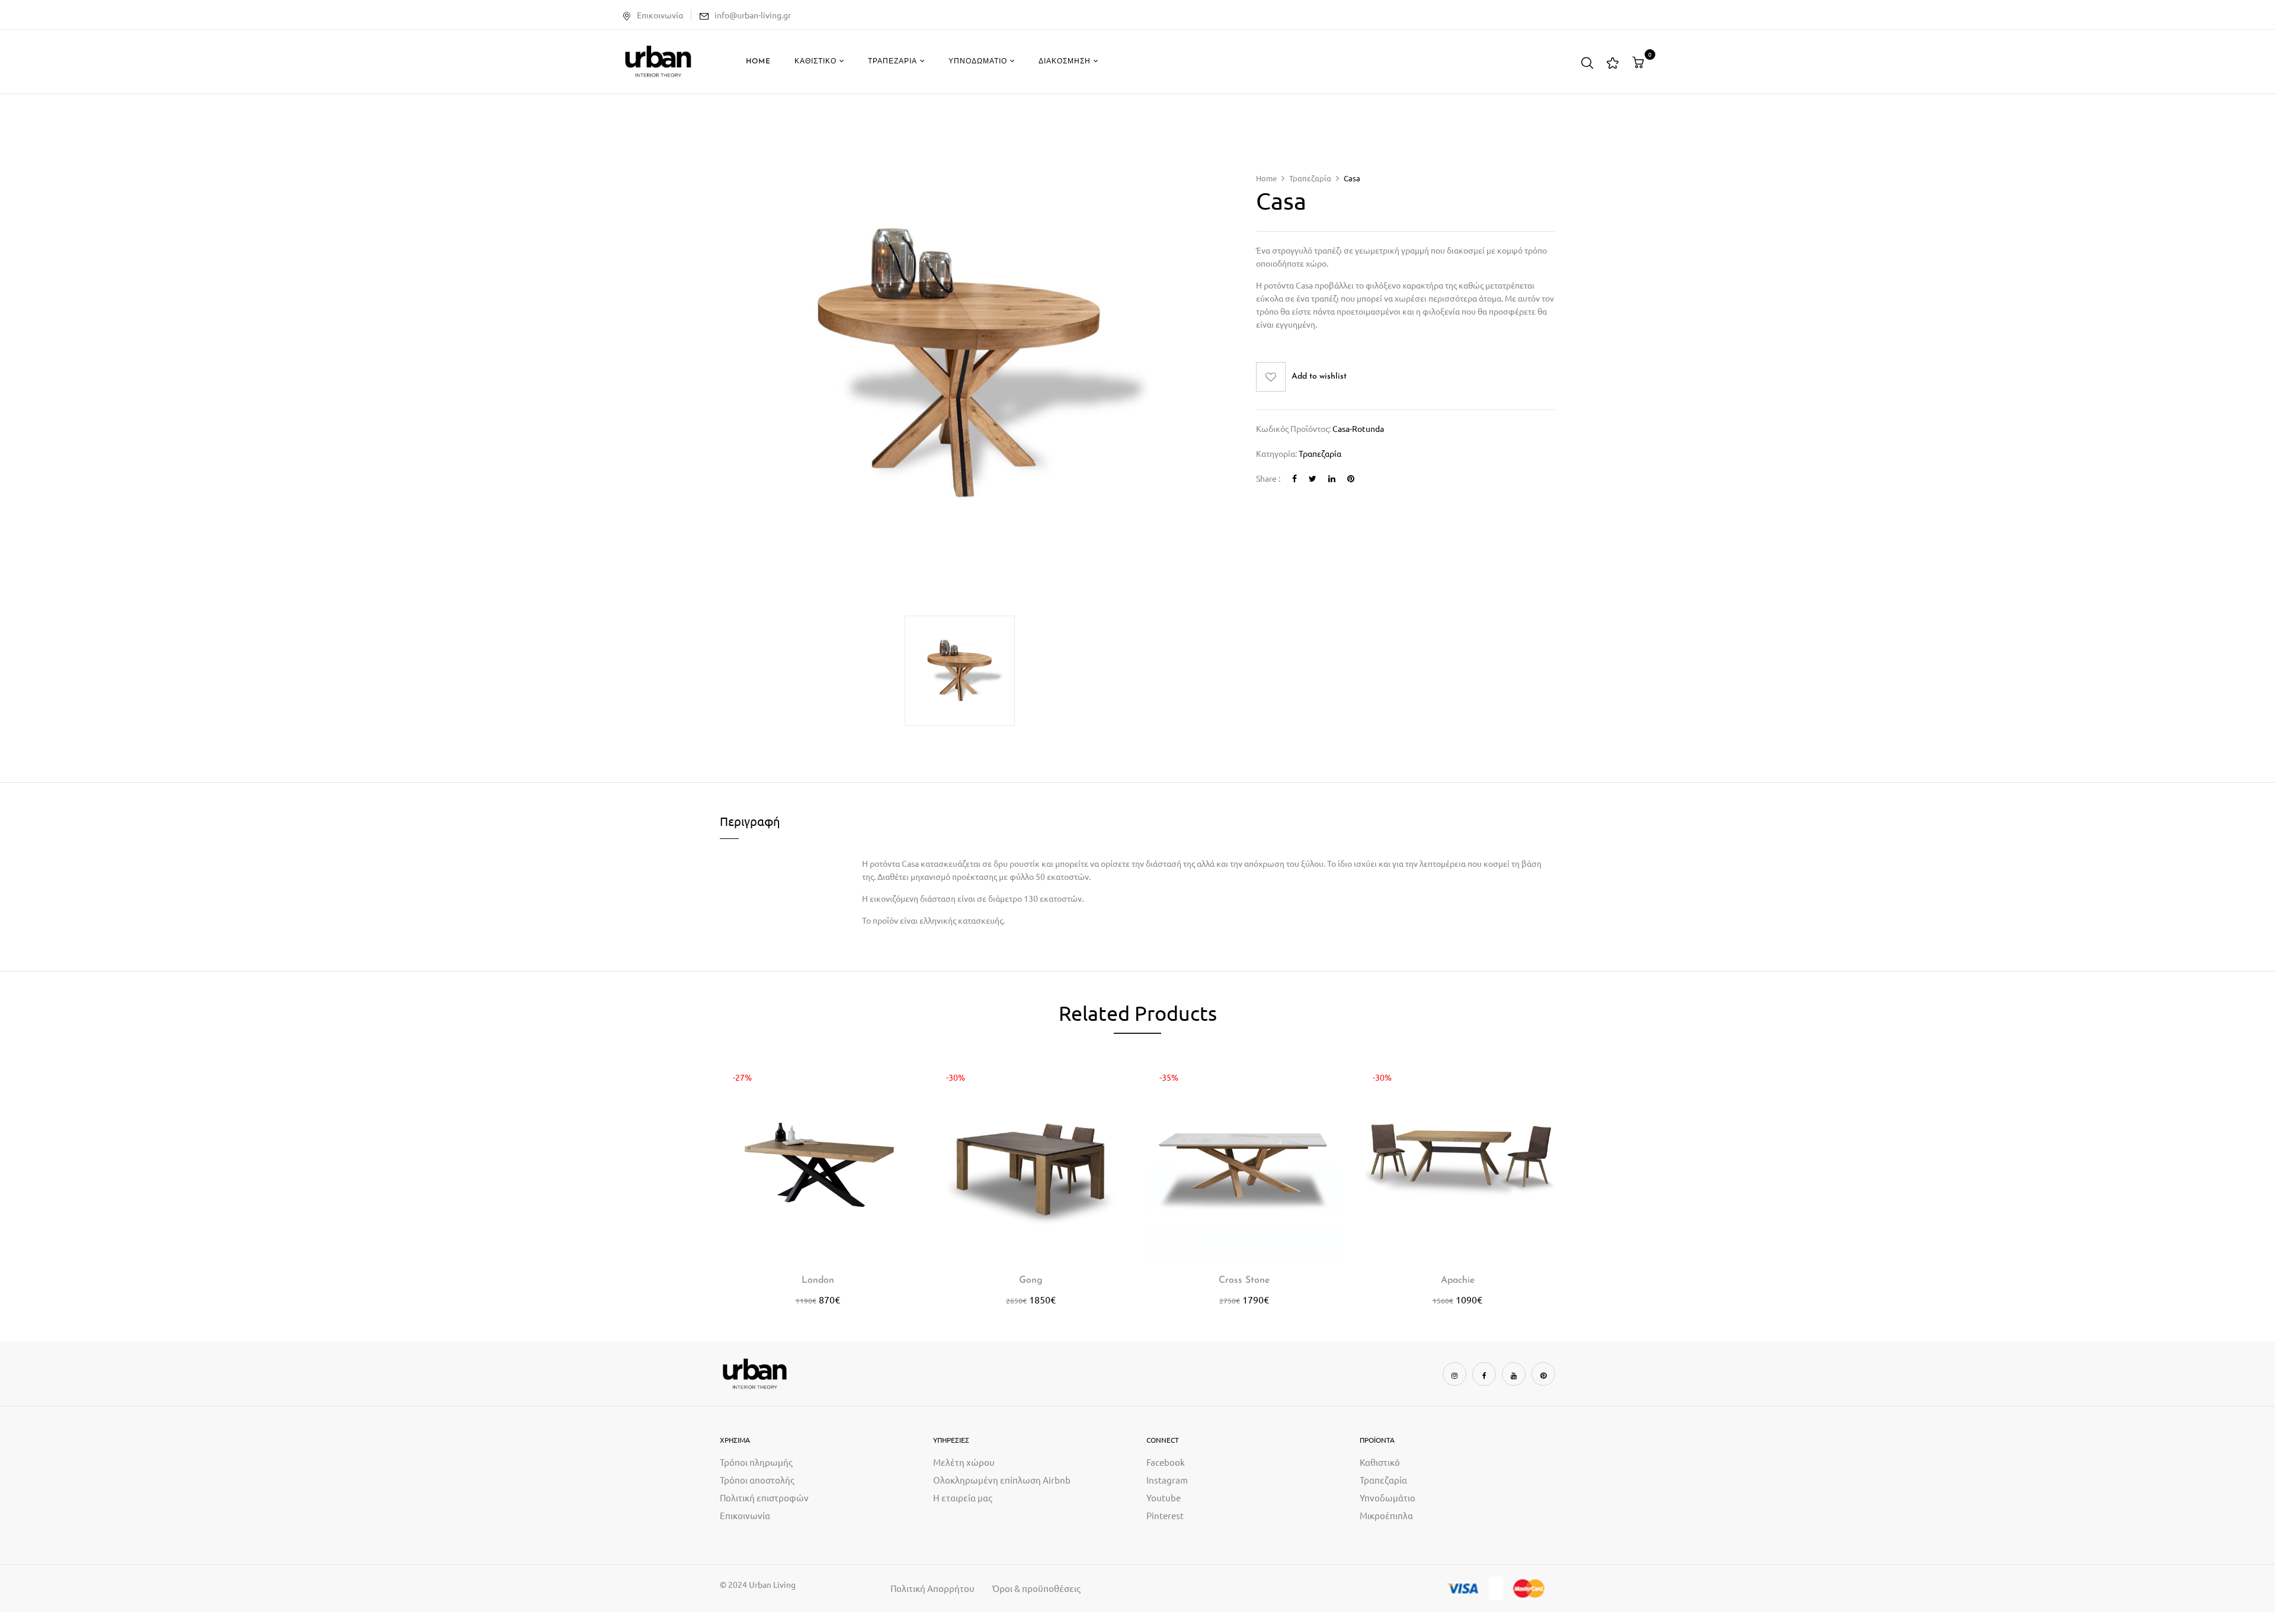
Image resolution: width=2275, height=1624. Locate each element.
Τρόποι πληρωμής (756, 1462)
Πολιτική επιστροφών (764, 1498)
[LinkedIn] (1332, 478)
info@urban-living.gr (753, 15)
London (818, 1280)
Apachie (1458, 1280)
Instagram (1167, 1480)
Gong (1031, 1280)
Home (1266, 178)
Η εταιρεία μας (963, 1498)
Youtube (1164, 1498)
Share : (1268, 478)
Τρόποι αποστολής (757, 1480)
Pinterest (1165, 1515)
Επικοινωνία (660, 15)
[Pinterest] (1351, 478)
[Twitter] (1313, 478)
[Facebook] (1294, 478)
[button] (1640, 62)
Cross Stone (1244, 1280)
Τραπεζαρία (1310, 178)
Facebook (1166, 1462)
